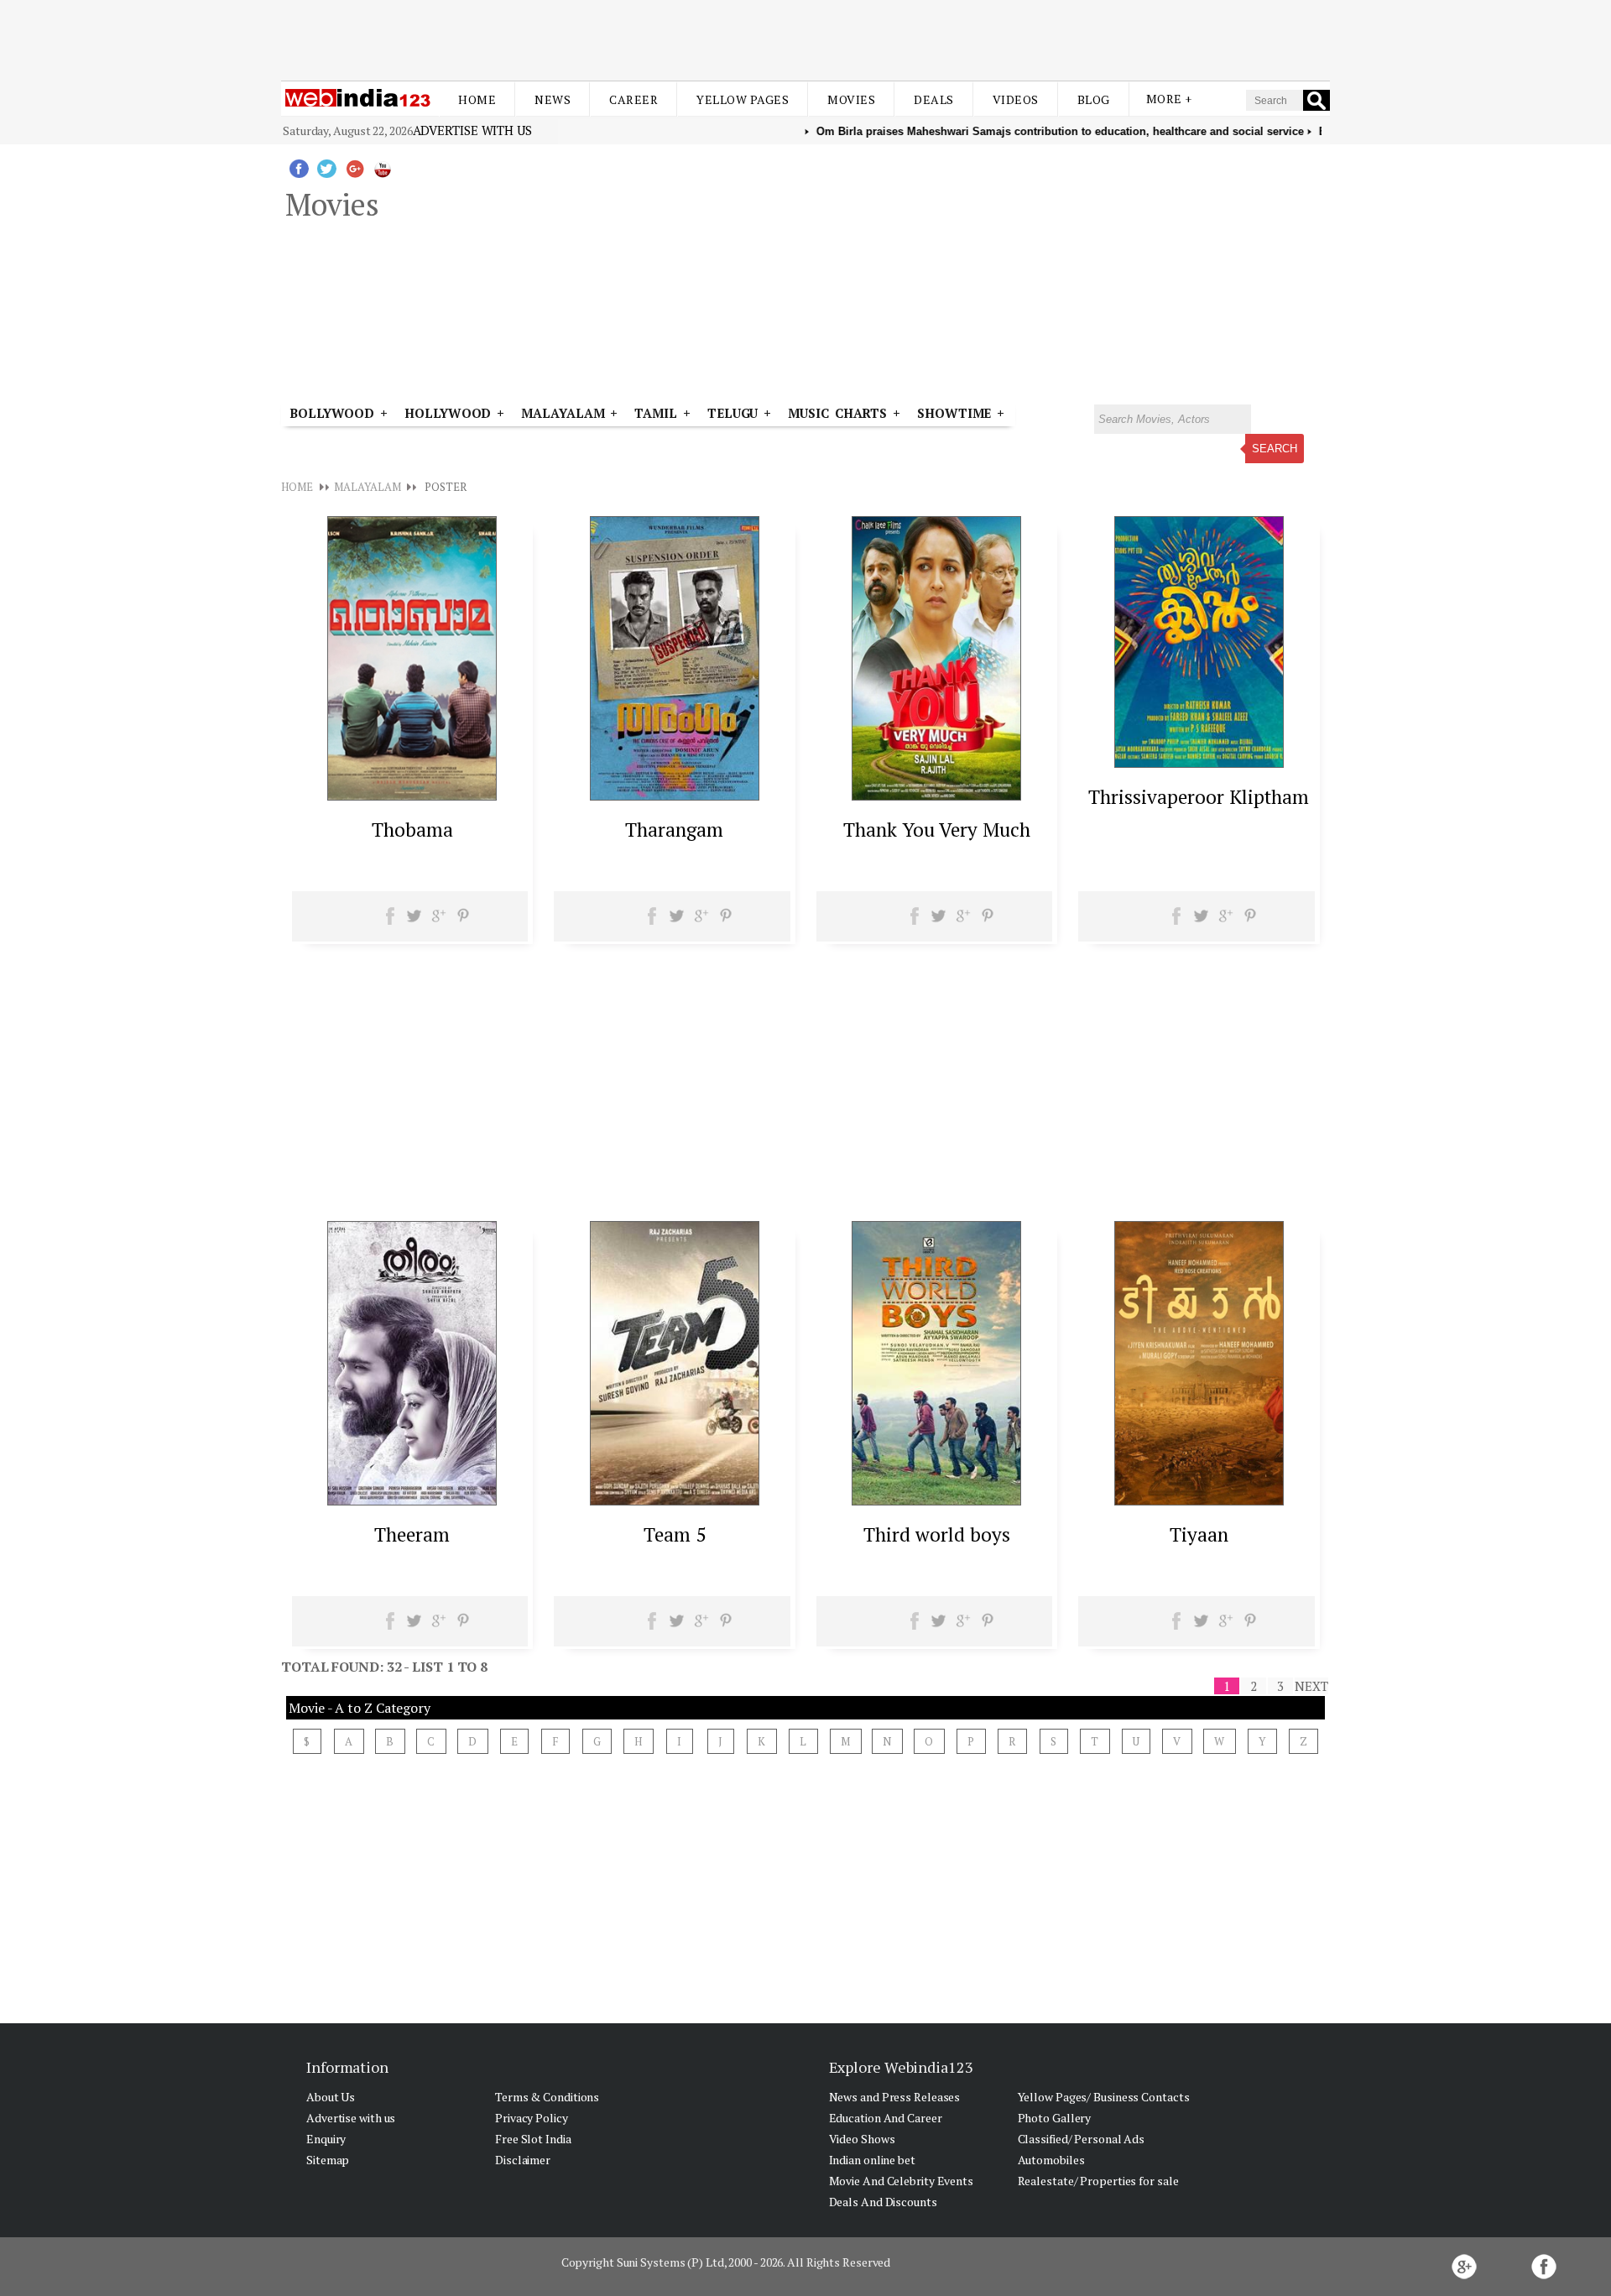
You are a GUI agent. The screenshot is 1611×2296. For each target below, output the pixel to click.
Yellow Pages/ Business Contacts (1104, 2097)
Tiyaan (1199, 1534)
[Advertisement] (805, 40)
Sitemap (328, 2160)
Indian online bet (872, 2160)
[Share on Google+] (438, 921)
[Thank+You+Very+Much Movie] (936, 796)
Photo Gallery (1055, 2118)
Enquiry (326, 2139)
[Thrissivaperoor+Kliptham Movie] (1199, 763)
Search (1275, 449)
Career (633, 99)
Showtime (957, 413)
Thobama (412, 830)
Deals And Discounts (883, 2202)
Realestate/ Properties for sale (1098, 2181)
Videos (1016, 99)
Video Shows (862, 2139)
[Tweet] (414, 921)
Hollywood (448, 413)
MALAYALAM (367, 487)
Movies (851, 99)
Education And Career (886, 2118)
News (553, 99)
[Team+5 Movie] (675, 1500)
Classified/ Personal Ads (1082, 2139)
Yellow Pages (743, 99)
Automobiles (1051, 2160)
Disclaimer (523, 2160)
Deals (934, 99)
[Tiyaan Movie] (1199, 1500)
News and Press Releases (895, 2097)
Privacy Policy (532, 2118)
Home (477, 99)
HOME (297, 487)
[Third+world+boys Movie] (936, 1500)
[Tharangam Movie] (675, 796)
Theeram (412, 1534)
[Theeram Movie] (412, 1500)
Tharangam (674, 830)
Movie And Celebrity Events (901, 2181)
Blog (1094, 99)
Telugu (733, 413)
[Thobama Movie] (412, 796)
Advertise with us (472, 130)
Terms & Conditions (547, 2097)
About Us (331, 2097)
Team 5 (675, 1534)
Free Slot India (533, 2139)
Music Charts (837, 413)
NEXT (1311, 1686)
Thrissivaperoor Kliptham (1199, 797)
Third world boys (937, 1534)
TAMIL (656, 413)
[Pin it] (463, 921)
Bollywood (332, 413)
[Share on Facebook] (391, 921)
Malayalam (563, 413)
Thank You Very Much (937, 830)
